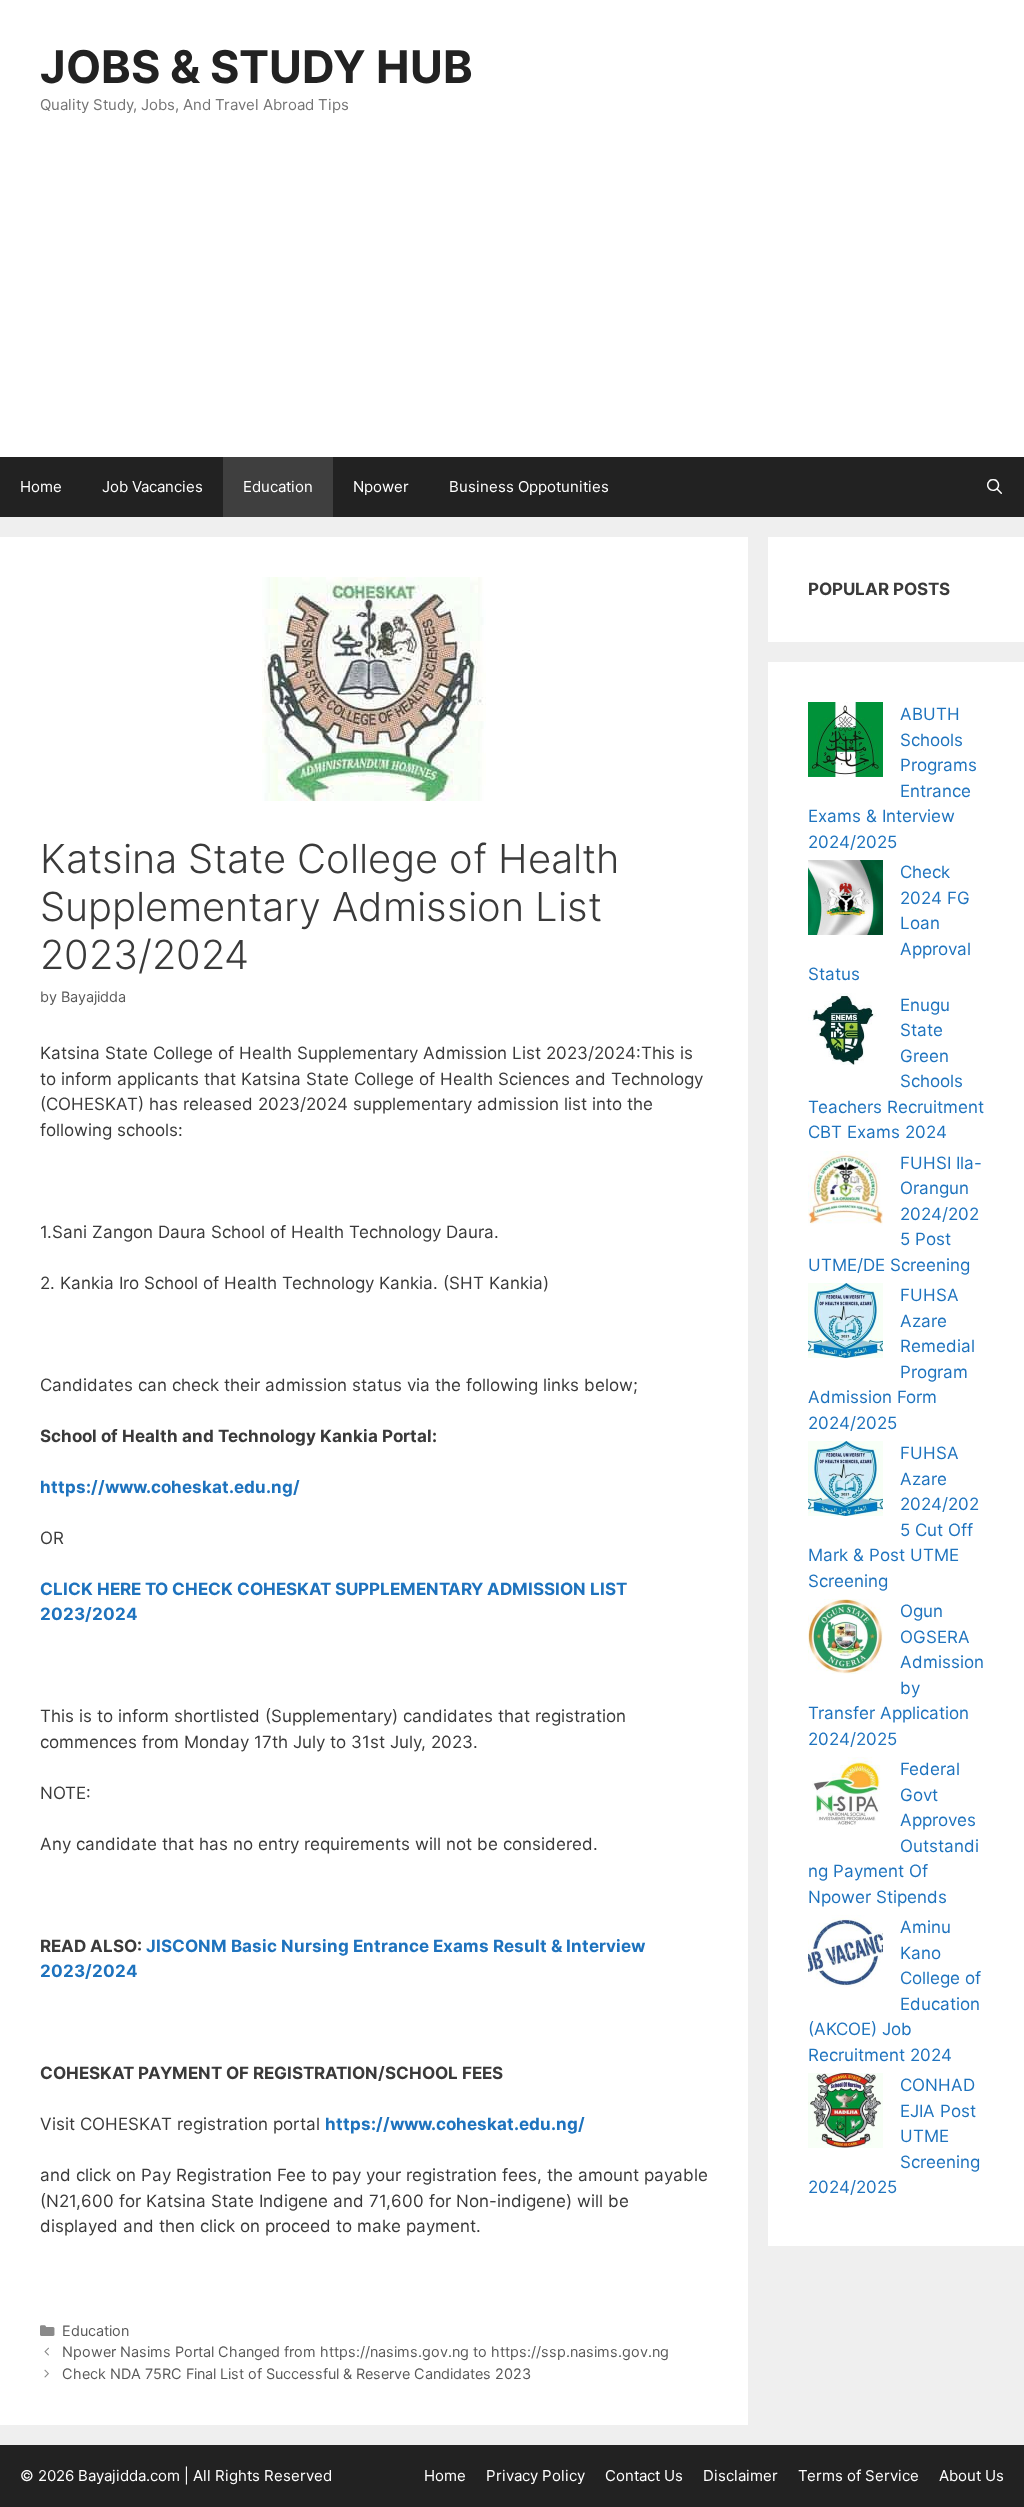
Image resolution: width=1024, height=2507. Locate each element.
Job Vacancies (152, 486)
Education (278, 486)
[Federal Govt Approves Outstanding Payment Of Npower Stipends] (845, 1798)
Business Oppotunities (529, 486)
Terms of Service (858, 2475)
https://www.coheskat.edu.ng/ (170, 1487)
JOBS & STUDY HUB (256, 66)
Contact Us (644, 2475)
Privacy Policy (535, 2475)
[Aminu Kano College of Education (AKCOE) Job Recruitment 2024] (845, 1956)
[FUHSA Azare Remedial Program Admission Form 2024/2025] (845, 1324)
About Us (971, 2475)
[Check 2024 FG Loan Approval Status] (845, 901)
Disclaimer (740, 2475)
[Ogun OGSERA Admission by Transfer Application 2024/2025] (845, 1640)
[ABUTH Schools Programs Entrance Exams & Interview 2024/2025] (845, 743)
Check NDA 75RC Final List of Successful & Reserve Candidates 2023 (296, 2373)
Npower (381, 486)
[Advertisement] (512, 307)
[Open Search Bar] (994, 487)
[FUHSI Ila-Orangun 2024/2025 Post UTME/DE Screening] (845, 1192)
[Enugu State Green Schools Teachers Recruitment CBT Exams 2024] (845, 1034)
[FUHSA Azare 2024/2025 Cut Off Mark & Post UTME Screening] (845, 1482)
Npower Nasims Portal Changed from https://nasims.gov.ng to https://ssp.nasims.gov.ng (365, 2351)
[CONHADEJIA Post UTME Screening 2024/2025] (845, 2114)
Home (41, 486)
